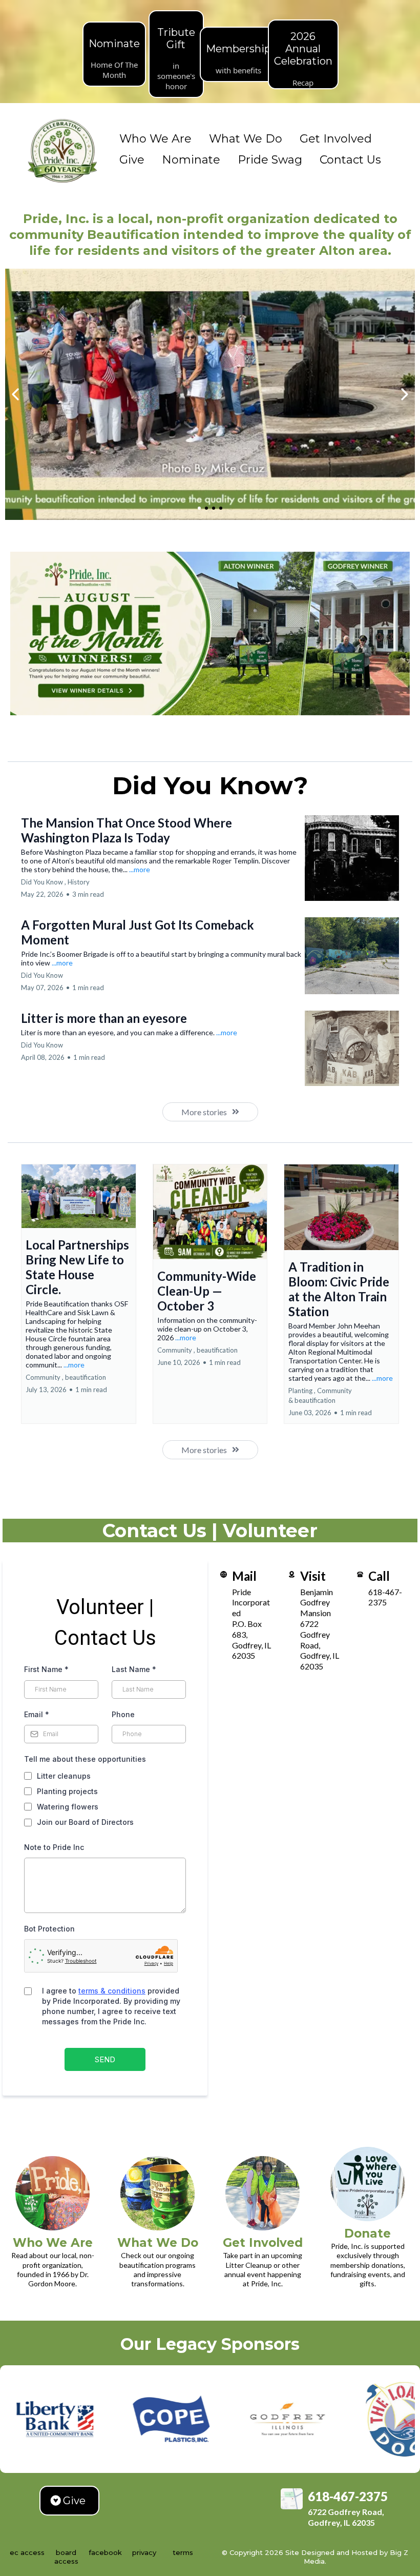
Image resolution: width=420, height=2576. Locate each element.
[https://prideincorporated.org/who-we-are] (52, 2193)
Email (37, 1714)
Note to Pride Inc (54, 1847)
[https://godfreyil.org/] (214, 2419)
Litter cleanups (64, 1776)
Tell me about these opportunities (85, 1759)
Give (132, 160)
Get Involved (336, 139)
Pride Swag (270, 160)
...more (140, 869)
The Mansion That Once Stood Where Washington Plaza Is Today (127, 830)
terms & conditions (112, 1991)
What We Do (246, 139)
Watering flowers (68, 1807)
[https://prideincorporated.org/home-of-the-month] (210, 634)
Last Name (134, 1669)
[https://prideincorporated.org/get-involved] (262, 2193)
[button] (79, 1294)
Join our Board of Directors (85, 1822)
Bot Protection (49, 1929)
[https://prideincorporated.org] (63, 150)
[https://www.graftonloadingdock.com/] (330, 2419)
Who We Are (155, 139)
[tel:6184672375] (360, 1573)
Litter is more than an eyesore (104, 1018)
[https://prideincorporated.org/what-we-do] (157, 2193)
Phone (123, 1714)
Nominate (191, 160)
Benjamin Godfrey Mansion (317, 1603)
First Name (46, 1669)
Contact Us (350, 160)
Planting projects (67, 1791)
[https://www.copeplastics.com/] (98, 2419)
